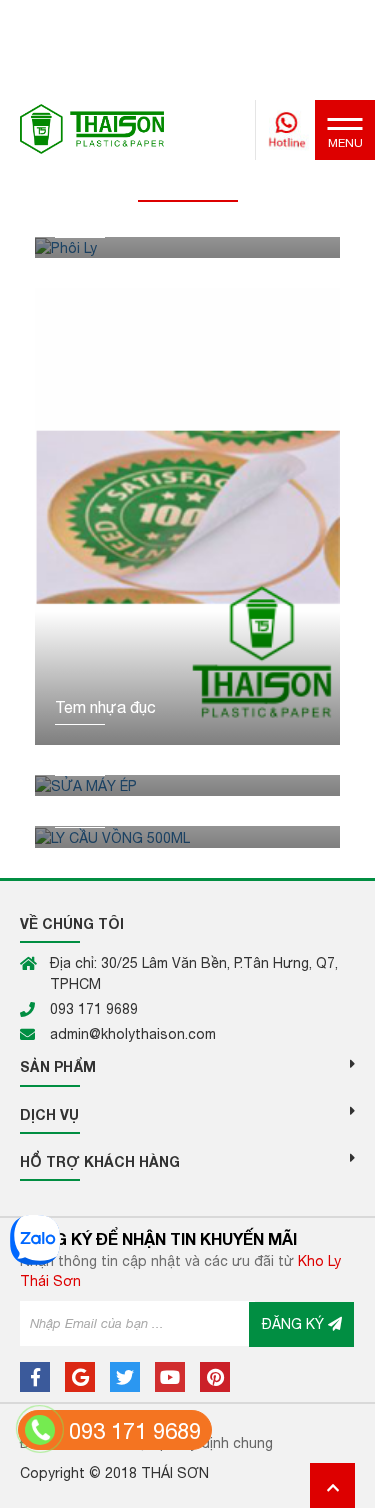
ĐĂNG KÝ (295, 1324)
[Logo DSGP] (92, 128)
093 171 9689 (135, 1431)
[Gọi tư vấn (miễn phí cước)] (40, 1430)
